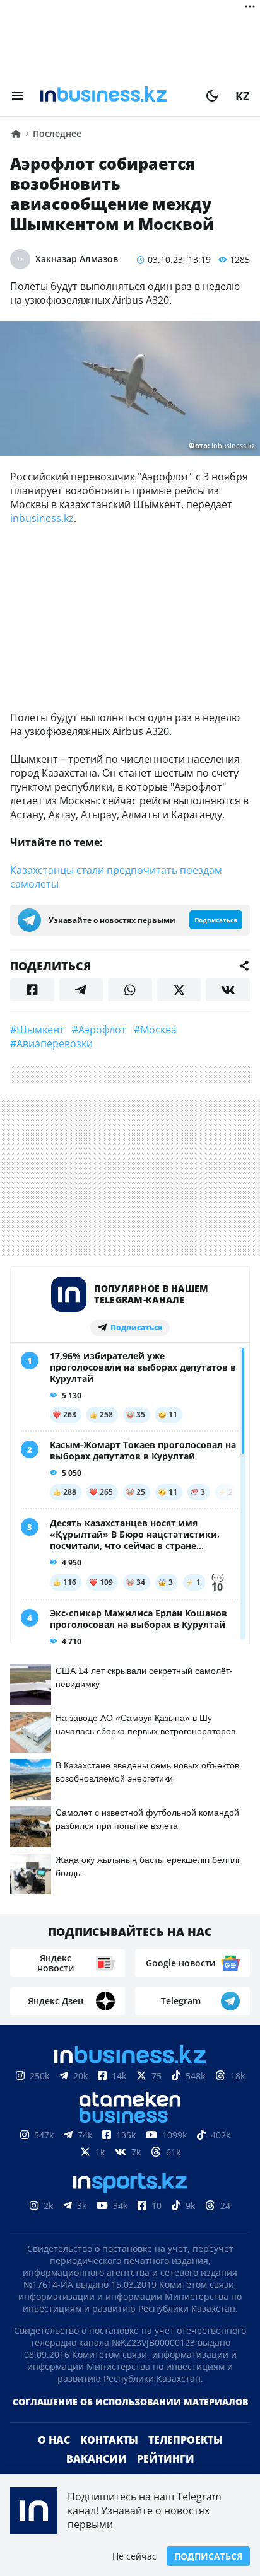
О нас (54, 2440)
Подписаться (208, 2556)
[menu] (18, 96)
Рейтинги (166, 2459)
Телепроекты (186, 2440)
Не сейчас (134, 2556)
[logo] (115, 96)
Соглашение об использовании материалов (130, 2402)
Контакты (109, 2440)
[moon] (212, 96)
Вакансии (97, 2459)
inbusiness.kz (42, 518)
